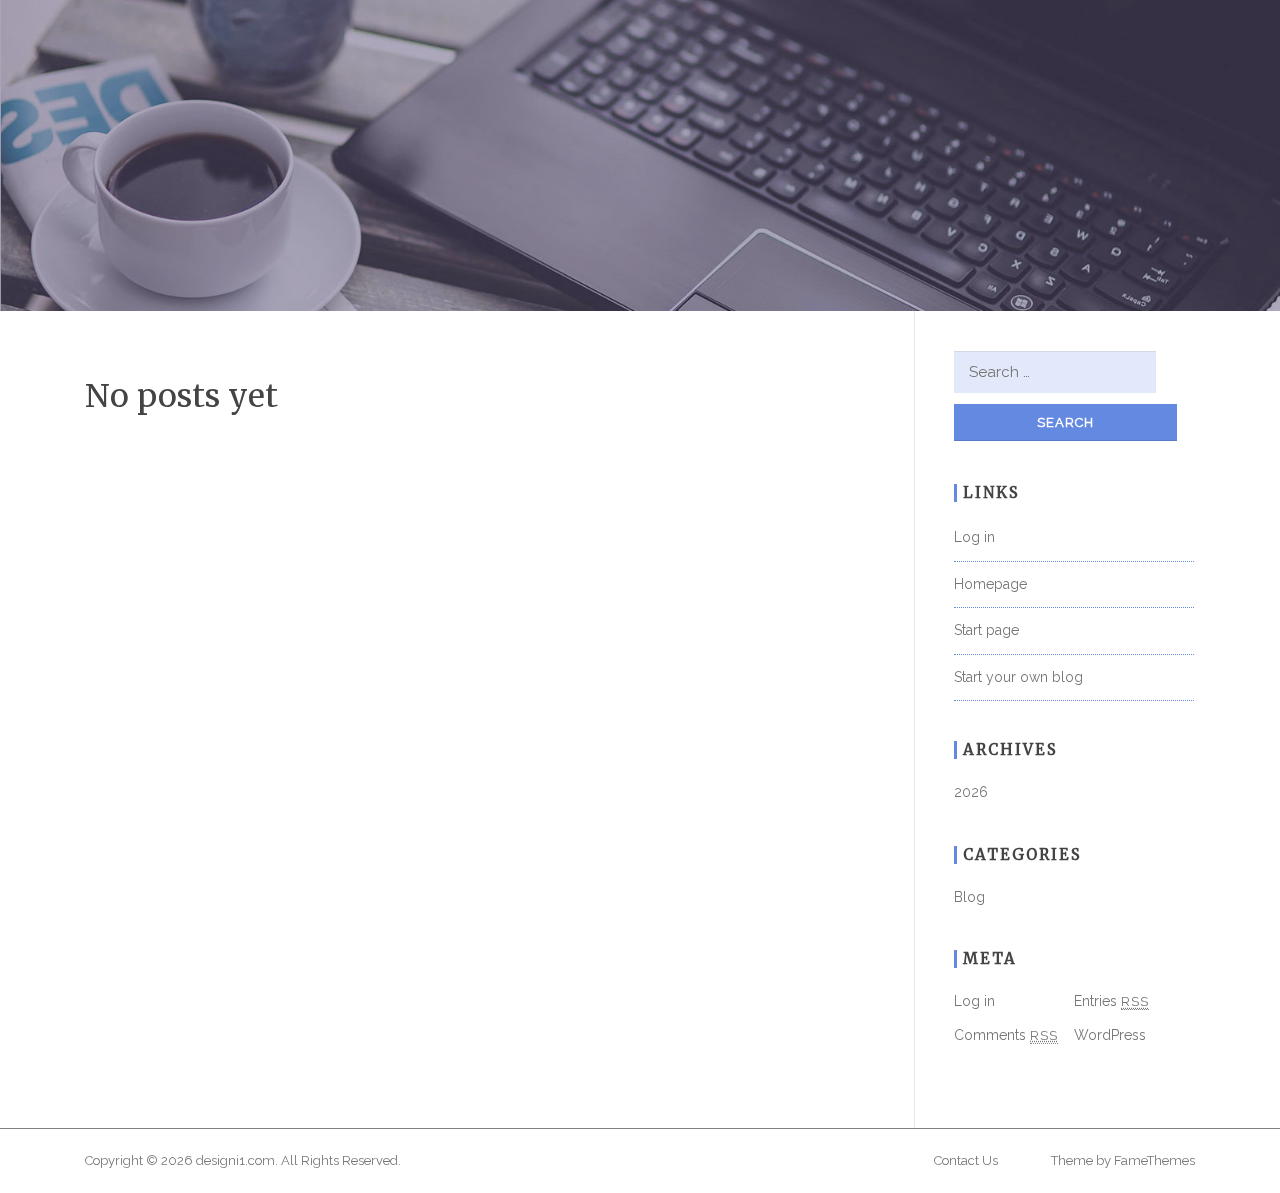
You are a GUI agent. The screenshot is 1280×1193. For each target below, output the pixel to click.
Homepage (990, 584)
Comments (1006, 1035)
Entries (1111, 1001)
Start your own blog (1018, 677)
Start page (986, 630)
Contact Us (966, 1160)
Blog (969, 897)
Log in (974, 537)
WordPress (1110, 1035)
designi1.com (235, 1160)
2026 (971, 792)
